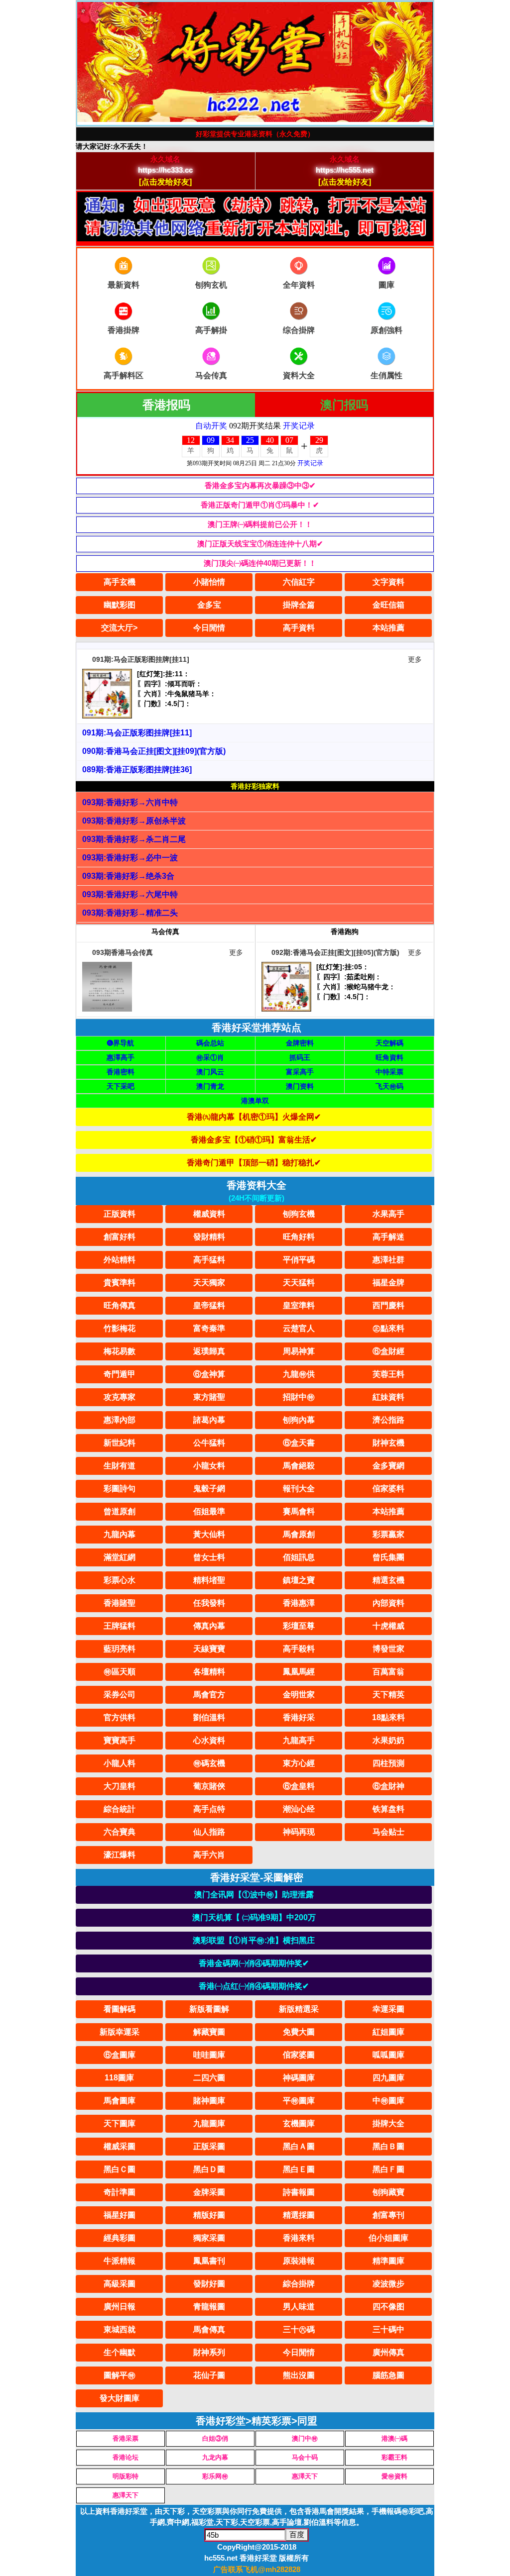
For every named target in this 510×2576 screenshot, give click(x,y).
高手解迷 (388, 1237)
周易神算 (299, 1351)
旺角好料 (299, 1237)
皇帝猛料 (209, 1305)
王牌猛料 (120, 1626)
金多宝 (209, 605)
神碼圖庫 (299, 2078)
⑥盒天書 (299, 1443)
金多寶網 (388, 1466)
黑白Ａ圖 (299, 2146)
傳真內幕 (209, 1626)
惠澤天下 (305, 2476)
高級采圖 (120, 2284)
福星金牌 (388, 1283)
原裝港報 (299, 2261)
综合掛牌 (299, 330)
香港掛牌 (124, 330)
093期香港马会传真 (123, 952)
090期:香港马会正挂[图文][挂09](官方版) (154, 751)
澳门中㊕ (305, 2438)
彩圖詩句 (120, 1489)
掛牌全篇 (299, 605)
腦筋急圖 (388, 2375)
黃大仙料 (209, 1534)
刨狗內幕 (299, 1420)
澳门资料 (300, 1086)
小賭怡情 (209, 582)
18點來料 (388, 1717)
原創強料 (386, 330)
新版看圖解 (209, 2009)
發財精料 (209, 1237)
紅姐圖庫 (388, 2032)
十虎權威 (388, 1626)
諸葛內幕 (209, 1420)
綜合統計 (120, 1809)
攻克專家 (120, 1397)
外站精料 (120, 1260)
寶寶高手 (120, 1740)
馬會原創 (299, 1534)
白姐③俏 (215, 2438)
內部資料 (388, 1603)
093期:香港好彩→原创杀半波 (134, 821)
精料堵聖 (209, 1580)
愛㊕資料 (394, 2476)
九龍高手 (299, 1740)
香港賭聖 (120, 1603)
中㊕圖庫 (388, 2101)
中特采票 (389, 1072)
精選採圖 (299, 2215)
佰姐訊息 (299, 1557)
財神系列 (209, 2352)
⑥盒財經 (388, 1351)
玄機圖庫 (299, 2123)
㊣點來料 (388, 1328)
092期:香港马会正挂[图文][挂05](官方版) (335, 952)
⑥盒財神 (388, 1786)
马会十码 (305, 2457)
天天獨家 (209, 1283)
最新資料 (124, 285)
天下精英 (388, 1695)
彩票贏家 (388, 1534)
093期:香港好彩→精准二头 (130, 913)
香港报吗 (166, 405)
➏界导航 (121, 1043)
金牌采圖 (209, 2192)
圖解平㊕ (120, 2375)
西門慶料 (388, 1305)
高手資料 (299, 628)
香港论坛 (126, 2457)
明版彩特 (126, 2476)
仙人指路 (209, 1832)
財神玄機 (388, 1443)
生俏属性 (386, 375)
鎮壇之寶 (299, 1580)
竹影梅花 (120, 1328)
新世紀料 (120, 1443)
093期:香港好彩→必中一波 (130, 858)
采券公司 (120, 1695)
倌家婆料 (388, 1489)
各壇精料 (209, 1672)
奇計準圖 (120, 2192)
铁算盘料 (388, 1809)
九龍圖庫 (209, 2123)
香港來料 (299, 2238)
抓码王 (300, 1057)
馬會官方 (209, 1695)
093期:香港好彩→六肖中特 (130, 802)
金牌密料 (300, 1043)
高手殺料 (299, 1649)
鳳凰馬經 (299, 1672)
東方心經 (299, 1763)
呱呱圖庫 (388, 2055)
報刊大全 (299, 1489)
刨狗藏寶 (388, 2192)
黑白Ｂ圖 (388, 2146)
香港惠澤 (299, 1603)
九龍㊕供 (299, 1374)
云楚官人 (299, 1328)
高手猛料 (209, 1260)
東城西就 (120, 2329)
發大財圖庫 (120, 2398)
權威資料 (209, 1214)
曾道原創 (120, 1511)
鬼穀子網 (209, 1489)
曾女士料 (209, 1557)
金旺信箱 (388, 605)
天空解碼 (389, 1043)
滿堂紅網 (120, 1557)
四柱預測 (388, 1763)
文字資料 (388, 582)
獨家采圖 (209, 2238)
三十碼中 (388, 2329)
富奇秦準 (209, 1328)
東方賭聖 (209, 1397)
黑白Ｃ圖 (120, 2169)
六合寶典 (120, 1832)
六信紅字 (299, 582)
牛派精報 (120, 2261)
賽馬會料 (299, 1511)
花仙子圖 (209, 2375)
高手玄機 (120, 582)
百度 (297, 2534)
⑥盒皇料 (299, 1786)
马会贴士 (388, 1832)
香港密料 (121, 1072)
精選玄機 (388, 1580)
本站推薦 (388, 628)
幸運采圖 (388, 2009)
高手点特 (209, 1809)
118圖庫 (119, 2078)
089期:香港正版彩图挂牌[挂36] (137, 770)
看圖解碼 (120, 2009)
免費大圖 (299, 2032)
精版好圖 (209, 2215)
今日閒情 (209, 628)
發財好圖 (209, 2284)
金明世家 (299, 1695)
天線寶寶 (209, 1649)
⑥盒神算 (209, 1374)
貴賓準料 (120, 1283)
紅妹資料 (388, 1397)
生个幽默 (120, 2352)
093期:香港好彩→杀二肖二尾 (134, 839)
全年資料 (299, 285)
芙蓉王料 (388, 1374)
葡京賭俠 (209, 1786)
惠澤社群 (388, 1260)
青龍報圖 (209, 2307)
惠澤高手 (121, 1057)
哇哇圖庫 (209, 2055)
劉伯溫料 (209, 1717)
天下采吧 (121, 1086)
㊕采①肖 (210, 1057)
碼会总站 (210, 1043)
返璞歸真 (209, 1351)
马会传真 (211, 375)
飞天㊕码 (389, 1086)
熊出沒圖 (299, 2375)
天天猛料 (299, 1283)
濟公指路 (388, 1420)
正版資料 (120, 1214)
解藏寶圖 (209, 2032)
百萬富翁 (388, 1672)
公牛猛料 (209, 1443)
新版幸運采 (120, 2032)
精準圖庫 (388, 2261)
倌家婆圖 (299, 2055)
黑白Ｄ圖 (209, 2169)
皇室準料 (299, 1305)
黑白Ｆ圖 (388, 2169)
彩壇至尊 (299, 1626)
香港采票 (126, 2438)
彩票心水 (120, 1580)
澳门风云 (210, 1072)
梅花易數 (120, 1351)
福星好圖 (120, 2215)
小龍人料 (120, 1763)
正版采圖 (209, 2146)
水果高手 (388, 1214)
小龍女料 (209, 1466)
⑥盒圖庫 (120, 2055)
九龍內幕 (120, 1534)
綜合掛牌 (299, 2284)
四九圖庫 (388, 2078)
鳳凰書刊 (209, 2261)
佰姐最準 (209, 1511)
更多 (415, 659)
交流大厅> (119, 628)
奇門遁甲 (120, 1374)
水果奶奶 (388, 1740)
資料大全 (299, 375)
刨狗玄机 (211, 285)
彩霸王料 (394, 2457)
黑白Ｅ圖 (299, 2169)
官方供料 (120, 1717)
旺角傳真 (120, 1305)
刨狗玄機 (299, 1214)
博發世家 (388, 1649)
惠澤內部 (120, 1420)
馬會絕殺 (299, 1466)
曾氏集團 (388, 1557)
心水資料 (209, 1740)
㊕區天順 (120, 1672)
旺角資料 (389, 1057)
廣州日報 (120, 2307)
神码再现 (299, 1832)
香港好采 (299, 1717)
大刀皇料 (120, 1786)
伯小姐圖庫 (388, 2238)
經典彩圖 (120, 2238)
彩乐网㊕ (215, 2476)
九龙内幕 (215, 2457)
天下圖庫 (120, 2123)
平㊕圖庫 (299, 2101)
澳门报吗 (344, 405)
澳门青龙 (210, 1086)
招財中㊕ (299, 1397)
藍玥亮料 (120, 1649)
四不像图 (388, 2307)
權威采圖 (120, 2146)
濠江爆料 (120, 1855)
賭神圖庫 (209, 2101)
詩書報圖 (299, 2192)
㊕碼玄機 (209, 1763)
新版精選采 (299, 2009)
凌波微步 (388, 2284)
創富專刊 (388, 2215)
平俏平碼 (299, 1260)
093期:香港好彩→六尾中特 (130, 894)
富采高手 (300, 1072)
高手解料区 (124, 375)
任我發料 (209, 1603)
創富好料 (120, 1237)
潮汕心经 (299, 1809)
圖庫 (386, 285)
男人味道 (299, 2307)
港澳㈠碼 (394, 2438)
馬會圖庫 (120, 2101)
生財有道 (120, 1466)
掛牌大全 (388, 2123)
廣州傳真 (388, 2352)
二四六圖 (209, 2078)
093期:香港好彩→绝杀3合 (128, 876)
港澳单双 (255, 1101)
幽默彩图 (120, 605)
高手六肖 (209, 1855)
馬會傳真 (209, 2329)
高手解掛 (211, 330)
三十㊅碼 (299, 2329)
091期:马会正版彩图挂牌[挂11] (141, 659)
